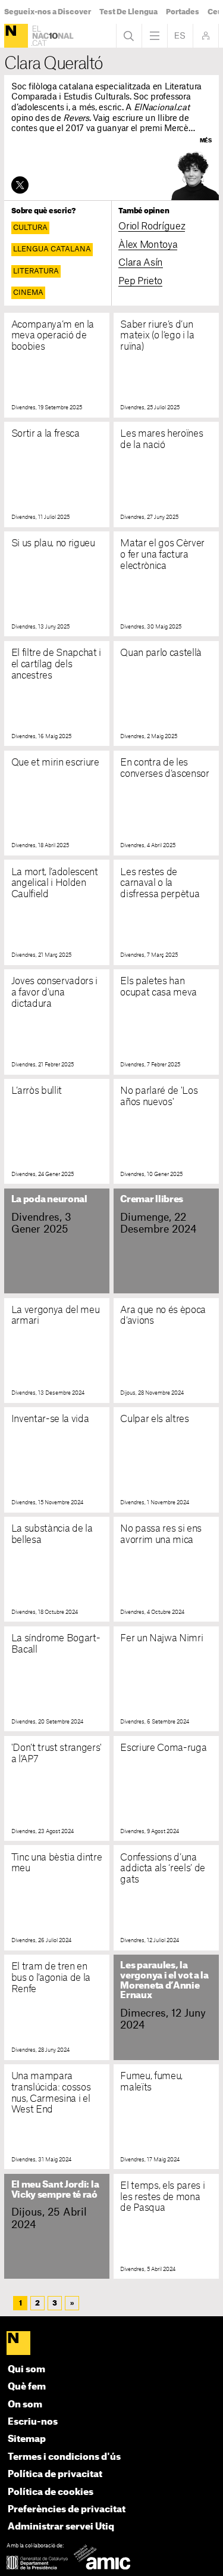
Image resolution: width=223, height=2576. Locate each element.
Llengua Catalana (52, 249)
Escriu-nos (33, 2422)
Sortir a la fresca (45, 434)
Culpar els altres (154, 1419)
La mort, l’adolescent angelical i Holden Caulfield (55, 883)
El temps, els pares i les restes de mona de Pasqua (162, 2197)
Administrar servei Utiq (61, 2527)
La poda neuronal (49, 1200)
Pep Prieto (140, 281)
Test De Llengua (128, 12)
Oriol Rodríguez (152, 226)
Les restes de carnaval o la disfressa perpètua (160, 883)
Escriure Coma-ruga (163, 1748)
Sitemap (27, 2439)
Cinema (28, 293)
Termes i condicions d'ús (64, 2457)
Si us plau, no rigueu (53, 543)
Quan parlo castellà (161, 653)
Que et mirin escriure (55, 763)
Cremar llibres (152, 1200)
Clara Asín (141, 263)
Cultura (30, 228)
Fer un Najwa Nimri (161, 1638)
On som (25, 2405)
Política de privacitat (55, 2474)
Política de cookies (51, 2492)
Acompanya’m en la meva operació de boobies (53, 336)
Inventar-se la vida (50, 1419)
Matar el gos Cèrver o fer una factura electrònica (162, 555)
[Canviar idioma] (180, 36)
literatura (36, 271)
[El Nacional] (16, 36)
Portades (183, 12)
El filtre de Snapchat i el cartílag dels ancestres (56, 664)
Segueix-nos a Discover (48, 12)
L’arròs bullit (37, 1091)
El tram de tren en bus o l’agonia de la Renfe (51, 1978)
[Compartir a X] (20, 185)
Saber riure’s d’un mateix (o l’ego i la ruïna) (157, 336)
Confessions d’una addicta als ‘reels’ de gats (163, 1869)
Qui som (26, 2370)
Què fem (27, 2387)
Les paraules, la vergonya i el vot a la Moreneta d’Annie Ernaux (164, 1981)
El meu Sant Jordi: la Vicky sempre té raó (55, 2190)
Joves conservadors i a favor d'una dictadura (54, 993)
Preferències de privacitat (67, 2510)
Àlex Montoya (148, 245)
